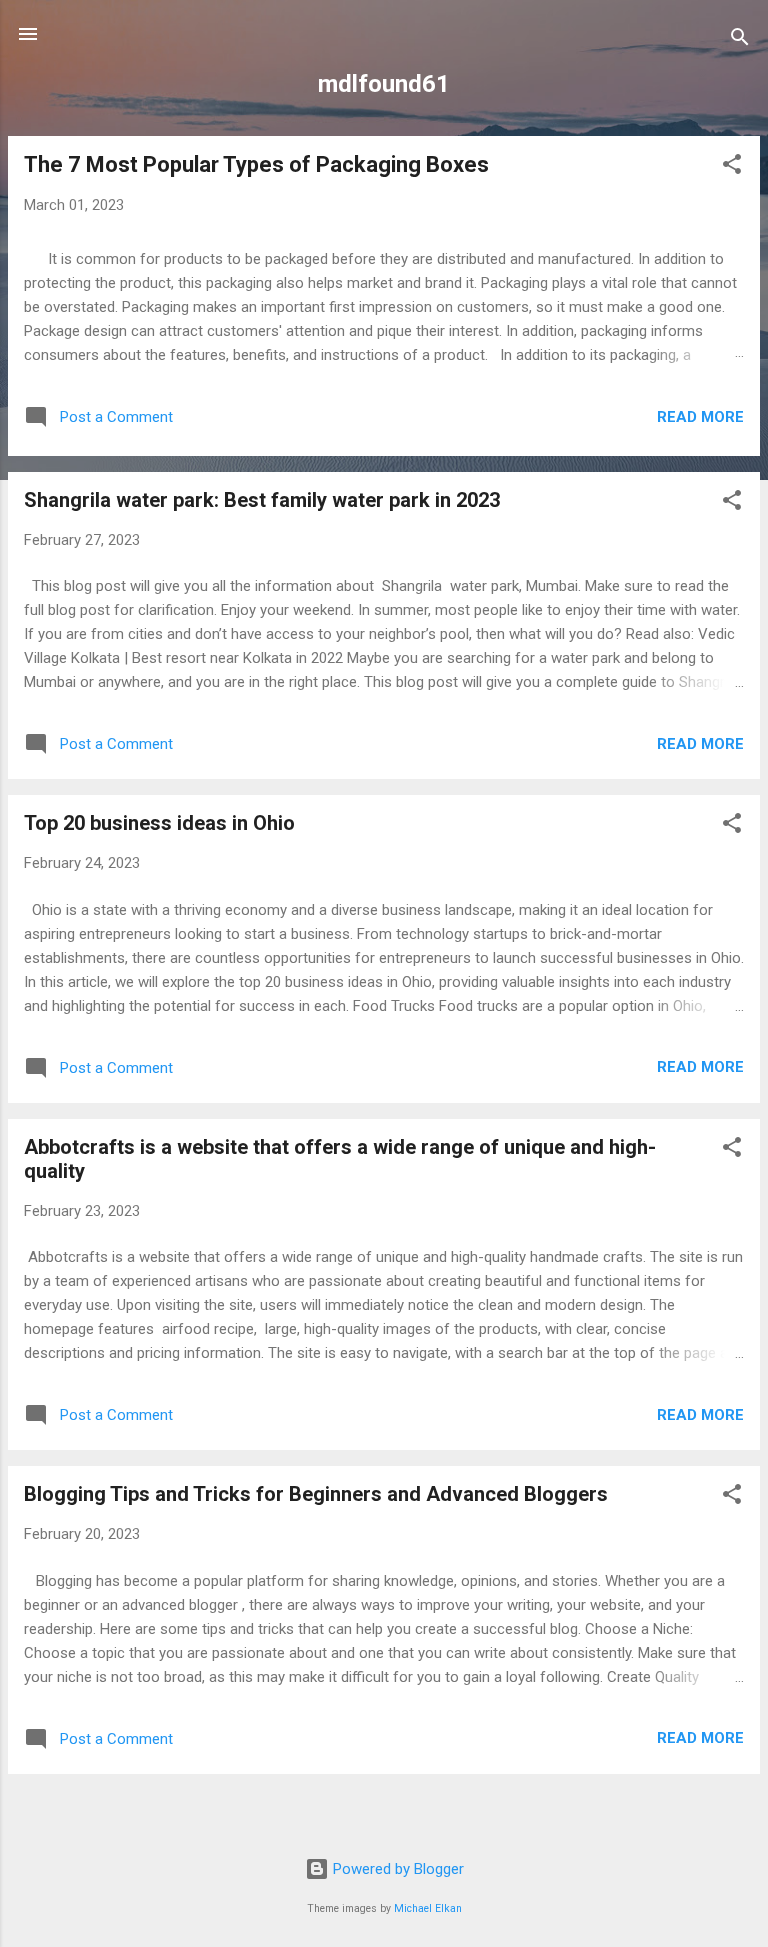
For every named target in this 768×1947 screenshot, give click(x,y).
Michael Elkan (428, 1908)
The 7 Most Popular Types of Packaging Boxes (256, 164)
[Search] (740, 40)
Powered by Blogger (396, 1869)
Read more (700, 417)
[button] (732, 167)
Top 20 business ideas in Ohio (159, 823)
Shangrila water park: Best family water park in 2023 (262, 500)
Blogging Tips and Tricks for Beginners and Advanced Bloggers (316, 1494)
